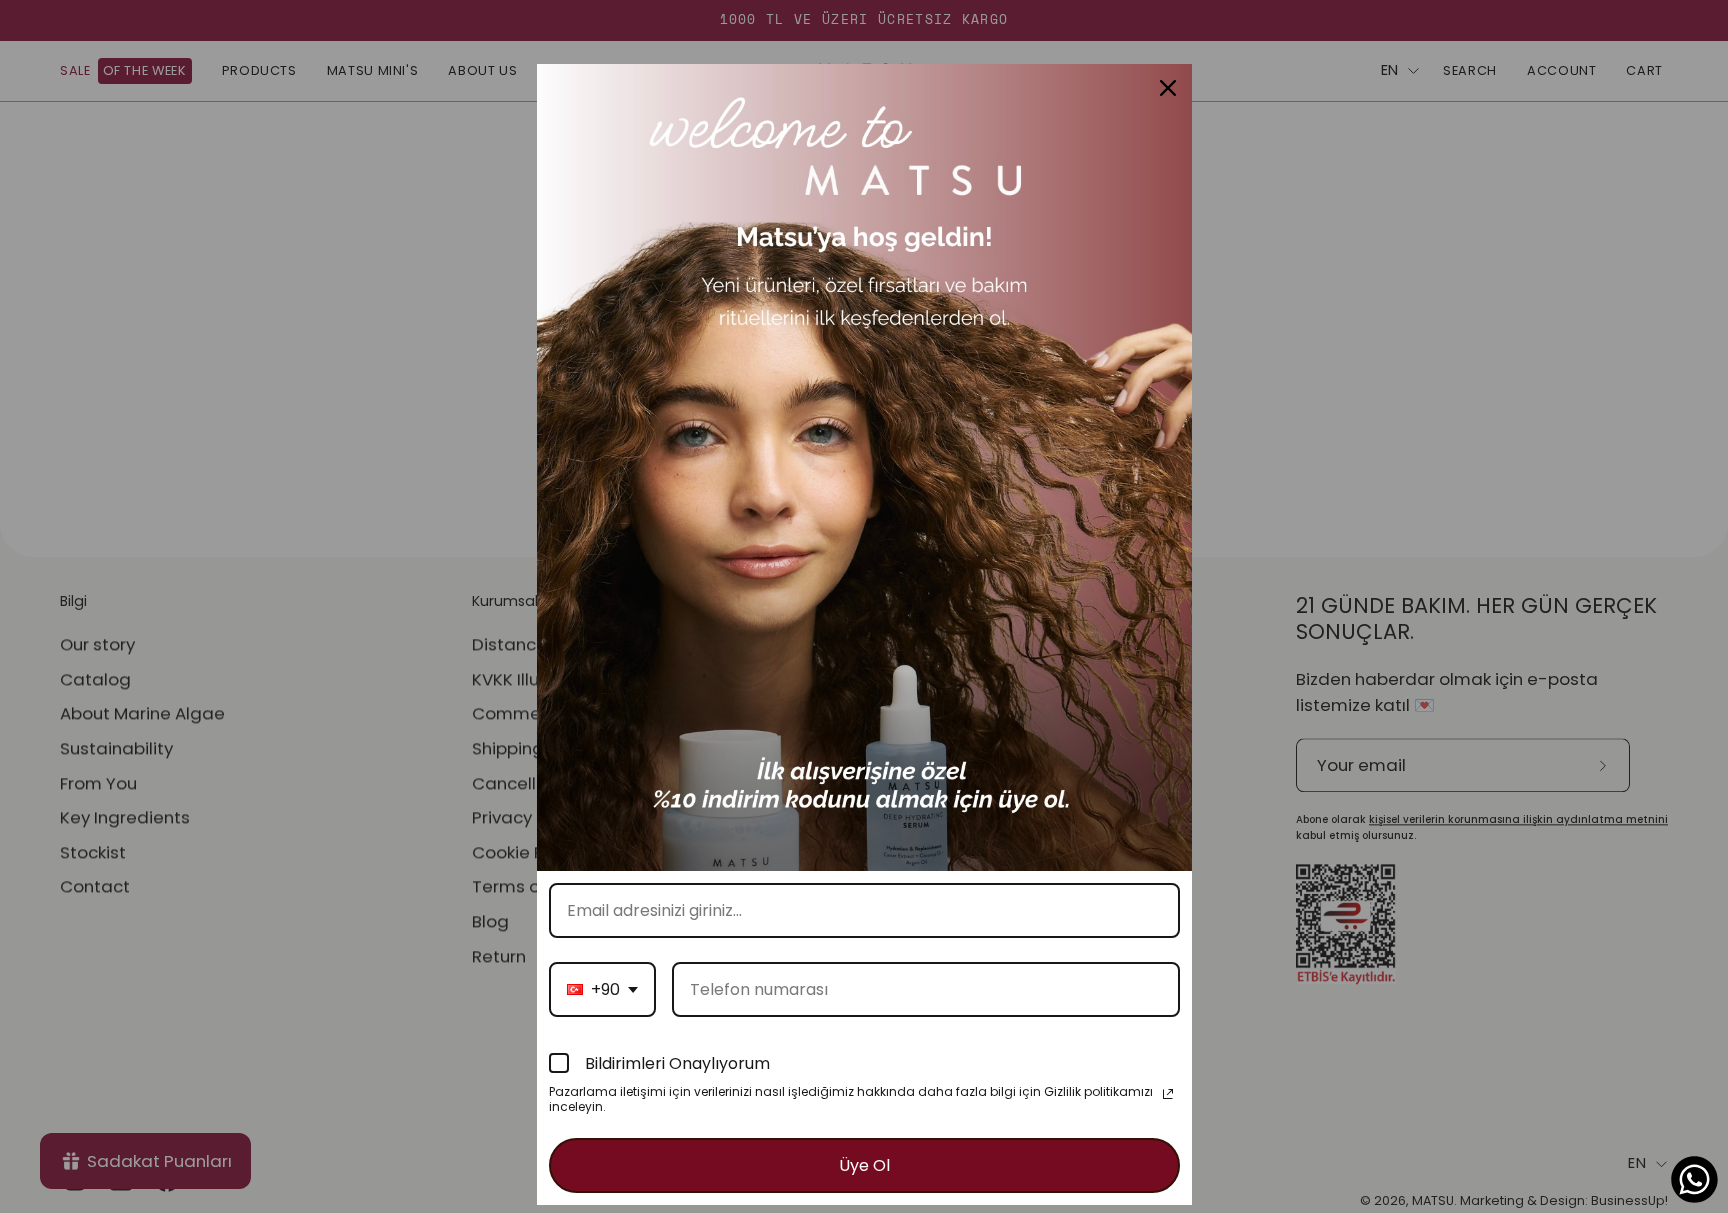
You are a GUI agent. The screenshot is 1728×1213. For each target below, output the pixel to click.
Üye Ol (864, 1165)
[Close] (1168, 88)
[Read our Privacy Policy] (1168, 1094)
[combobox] (602, 989)
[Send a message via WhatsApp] (1694, 1179)
